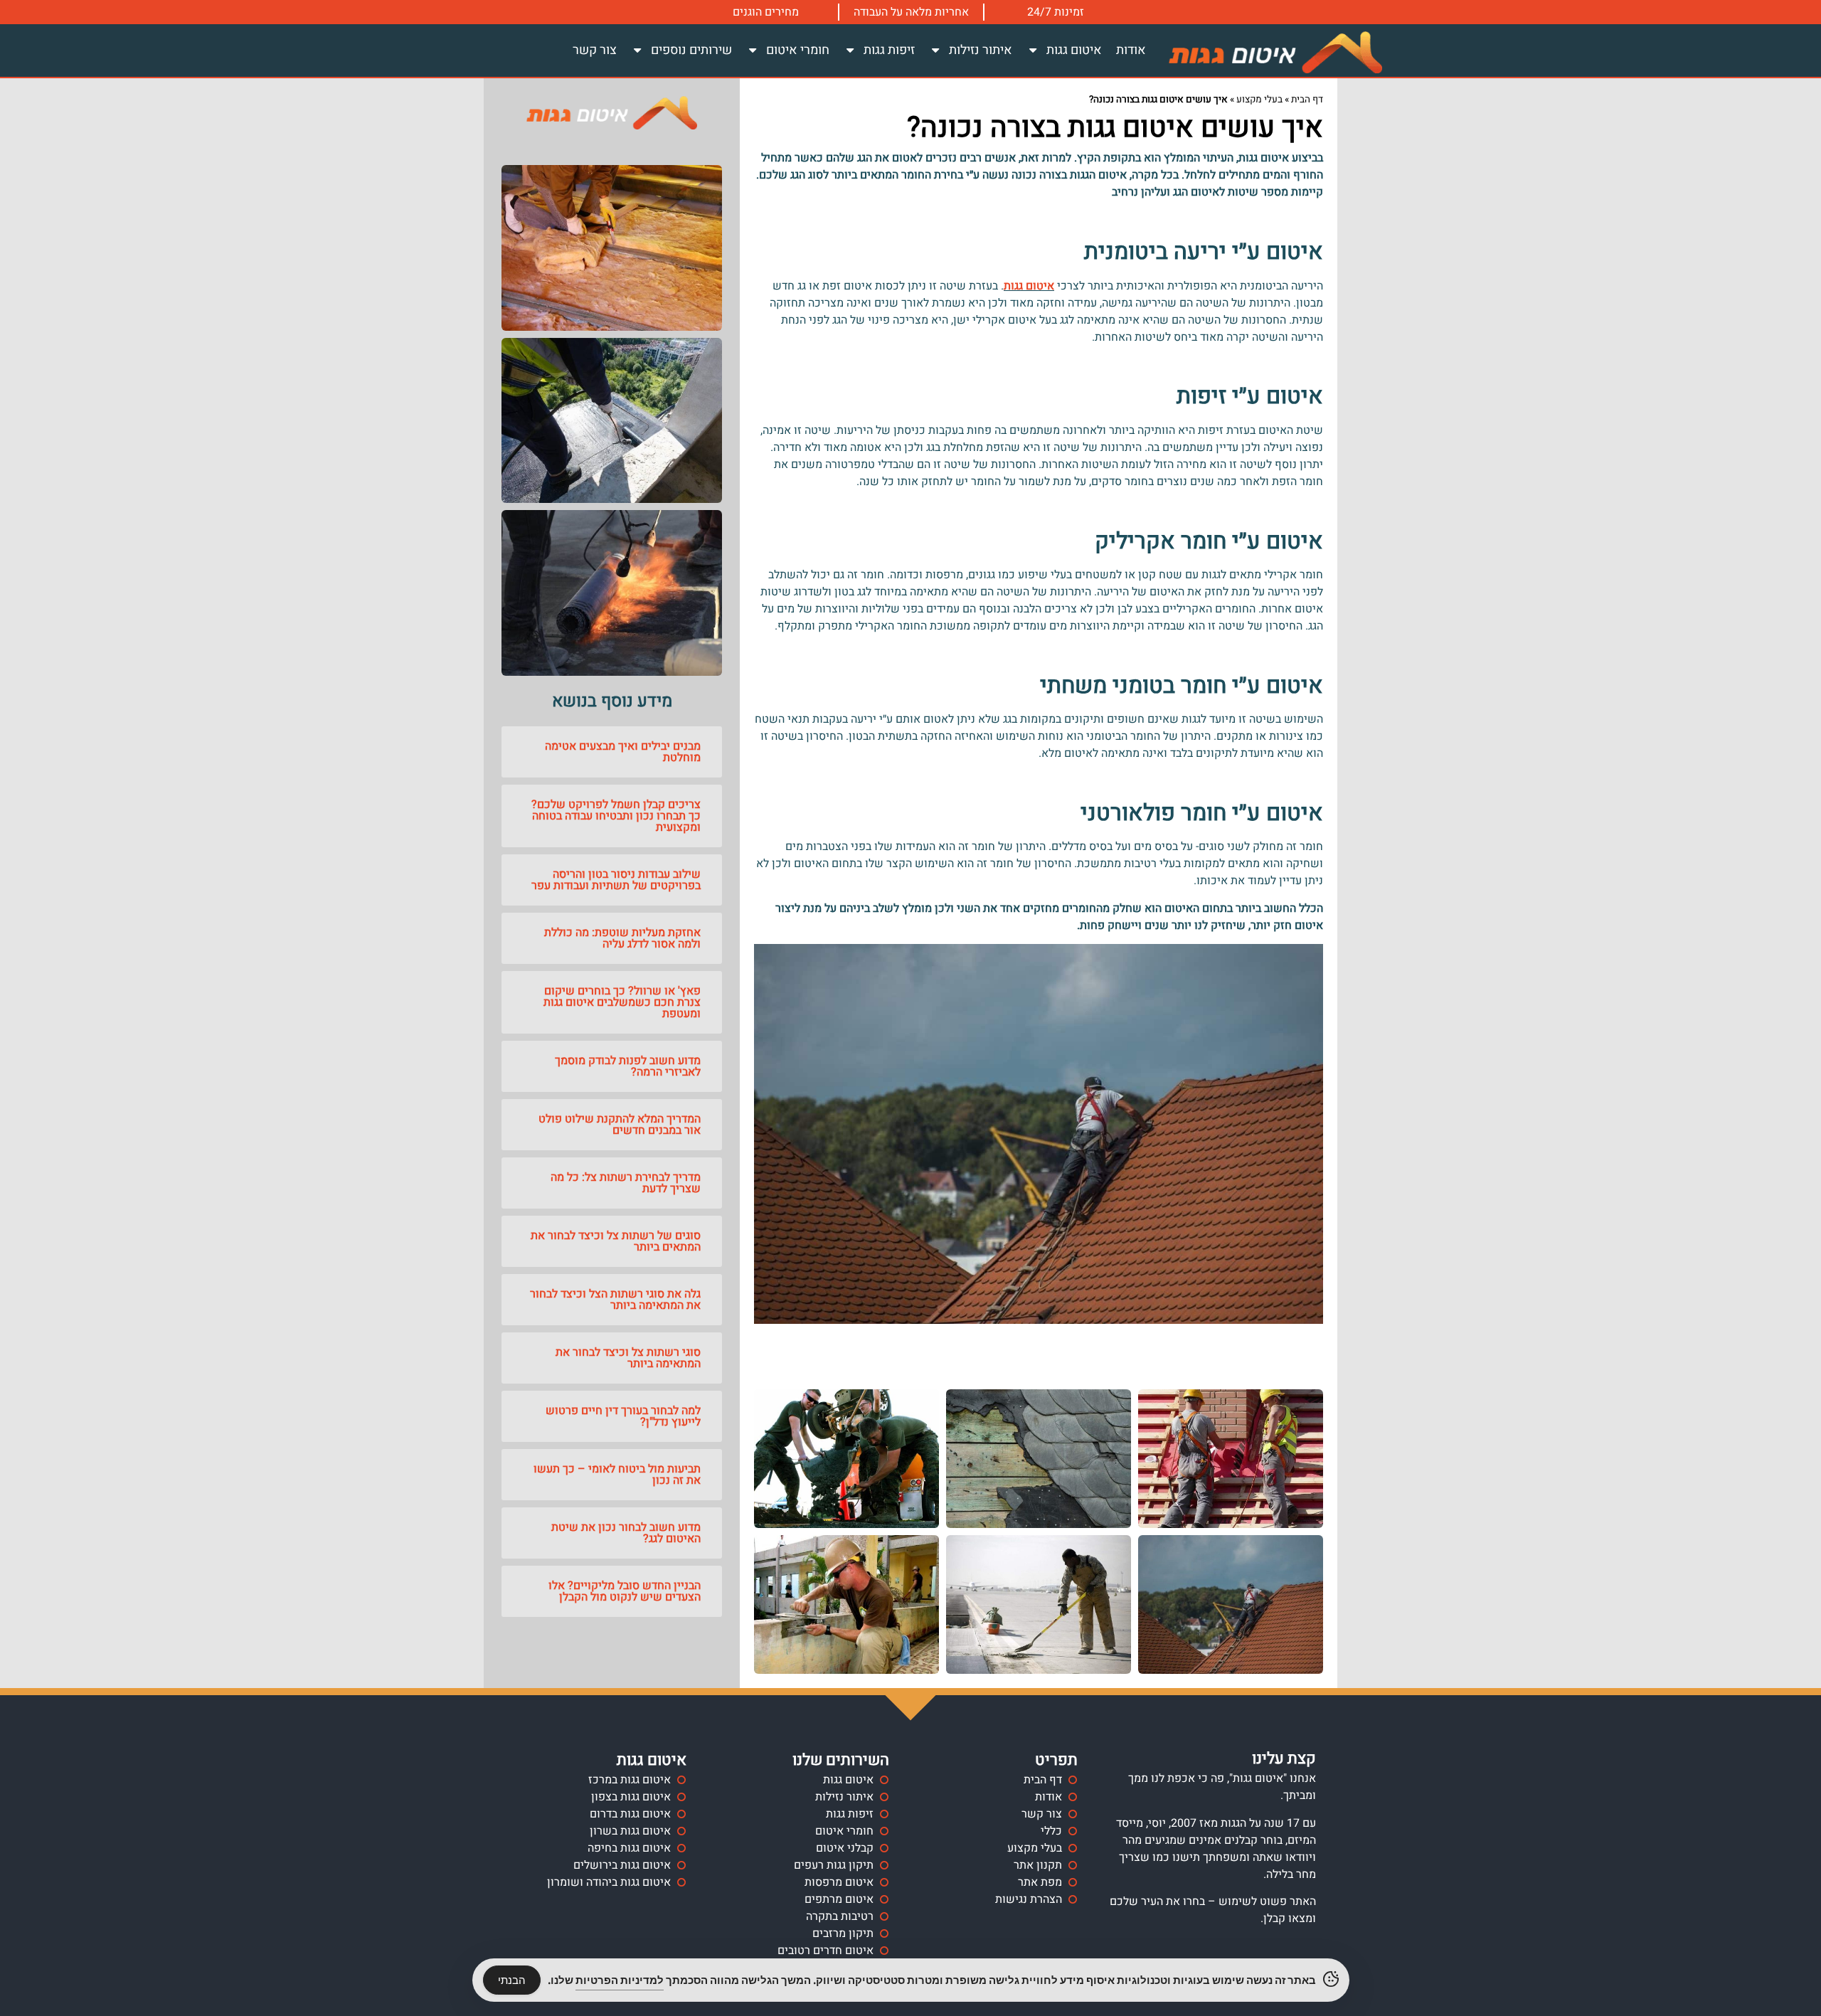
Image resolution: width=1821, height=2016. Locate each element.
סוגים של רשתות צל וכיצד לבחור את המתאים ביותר (616, 1241)
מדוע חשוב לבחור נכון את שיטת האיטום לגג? (626, 1533)
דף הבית (1307, 100)
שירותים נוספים (691, 50)
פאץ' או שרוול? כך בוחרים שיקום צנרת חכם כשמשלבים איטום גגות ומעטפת (622, 1002)
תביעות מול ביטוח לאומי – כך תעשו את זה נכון (617, 1475)
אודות (1131, 50)
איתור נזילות (981, 50)
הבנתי (512, 1980)
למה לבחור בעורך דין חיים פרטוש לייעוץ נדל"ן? (623, 1416)
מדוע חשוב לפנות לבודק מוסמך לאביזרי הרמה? (628, 1066)
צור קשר (595, 50)
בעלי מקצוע (1259, 100)
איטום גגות (1074, 50)
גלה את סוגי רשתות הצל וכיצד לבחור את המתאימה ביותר (615, 1300)
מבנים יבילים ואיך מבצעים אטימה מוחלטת (623, 752)
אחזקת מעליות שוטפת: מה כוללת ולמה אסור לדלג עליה (622, 938)
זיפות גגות (889, 50)
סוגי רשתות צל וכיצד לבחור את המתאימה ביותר (628, 1358)
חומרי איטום (798, 50)
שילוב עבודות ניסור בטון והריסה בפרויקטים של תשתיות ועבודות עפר (616, 880)
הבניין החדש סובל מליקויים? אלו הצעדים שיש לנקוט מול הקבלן (625, 1591)
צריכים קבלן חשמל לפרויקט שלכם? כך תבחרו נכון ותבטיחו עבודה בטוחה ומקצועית (616, 816)
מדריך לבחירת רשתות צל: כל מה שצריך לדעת (626, 1183)
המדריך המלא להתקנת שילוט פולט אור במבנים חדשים (620, 1125)
